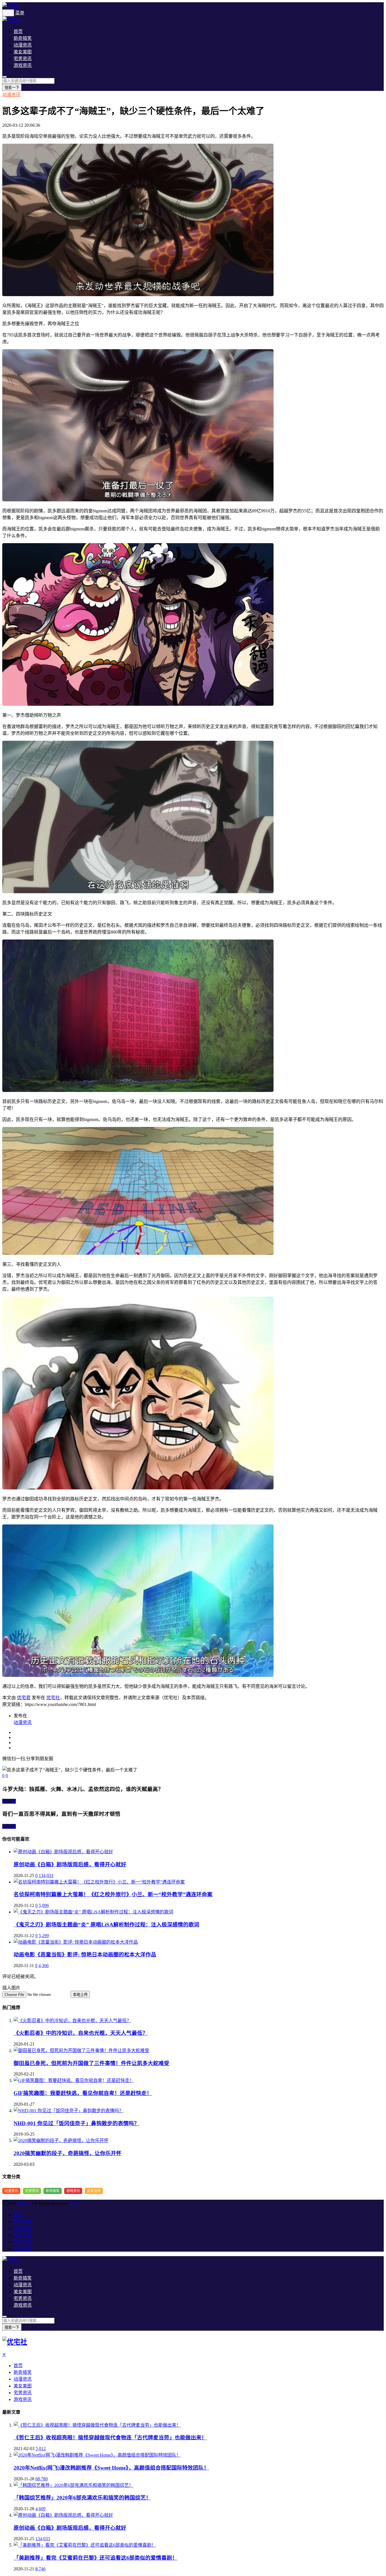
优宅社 (53, 1698)
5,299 (44, 1936)
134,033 (46, 1875)
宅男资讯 (23, 59)
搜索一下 (12, 88)
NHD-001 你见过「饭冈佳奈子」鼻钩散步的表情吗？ (76, 2123)
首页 (18, 31)
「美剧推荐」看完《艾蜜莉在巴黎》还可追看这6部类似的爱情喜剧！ (96, 2558)
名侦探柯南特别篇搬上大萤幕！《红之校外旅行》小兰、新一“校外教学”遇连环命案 (113, 1894)
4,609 (40, 2509)
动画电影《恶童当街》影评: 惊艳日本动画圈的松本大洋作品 (85, 1955)
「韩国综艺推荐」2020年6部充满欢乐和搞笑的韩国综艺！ (82, 2498)
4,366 (44, 1966)
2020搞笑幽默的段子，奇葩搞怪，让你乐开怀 (68, 2153)
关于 (75, 2204)
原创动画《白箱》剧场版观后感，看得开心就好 (70, 1864)
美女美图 (23, 52)
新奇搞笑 (23, 38)
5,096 (44, 1905)
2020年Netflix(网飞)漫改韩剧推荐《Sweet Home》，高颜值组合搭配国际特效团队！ (111, 2468)
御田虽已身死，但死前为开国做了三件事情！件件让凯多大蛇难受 (91, 2063)
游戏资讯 (23, 65)
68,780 (42, 2479)
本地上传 (80, 1995)
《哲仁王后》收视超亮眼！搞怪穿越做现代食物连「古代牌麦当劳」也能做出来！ (110, 2438)
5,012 (41, 2449)
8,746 (40, 2569)
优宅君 (24, 1698)
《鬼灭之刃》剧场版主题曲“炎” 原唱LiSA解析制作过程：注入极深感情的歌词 (106, 1925)
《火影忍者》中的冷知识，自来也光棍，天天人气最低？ (81, 2033)
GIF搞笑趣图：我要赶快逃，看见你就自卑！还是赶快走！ (83, 2093)
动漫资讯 (23, 45)
